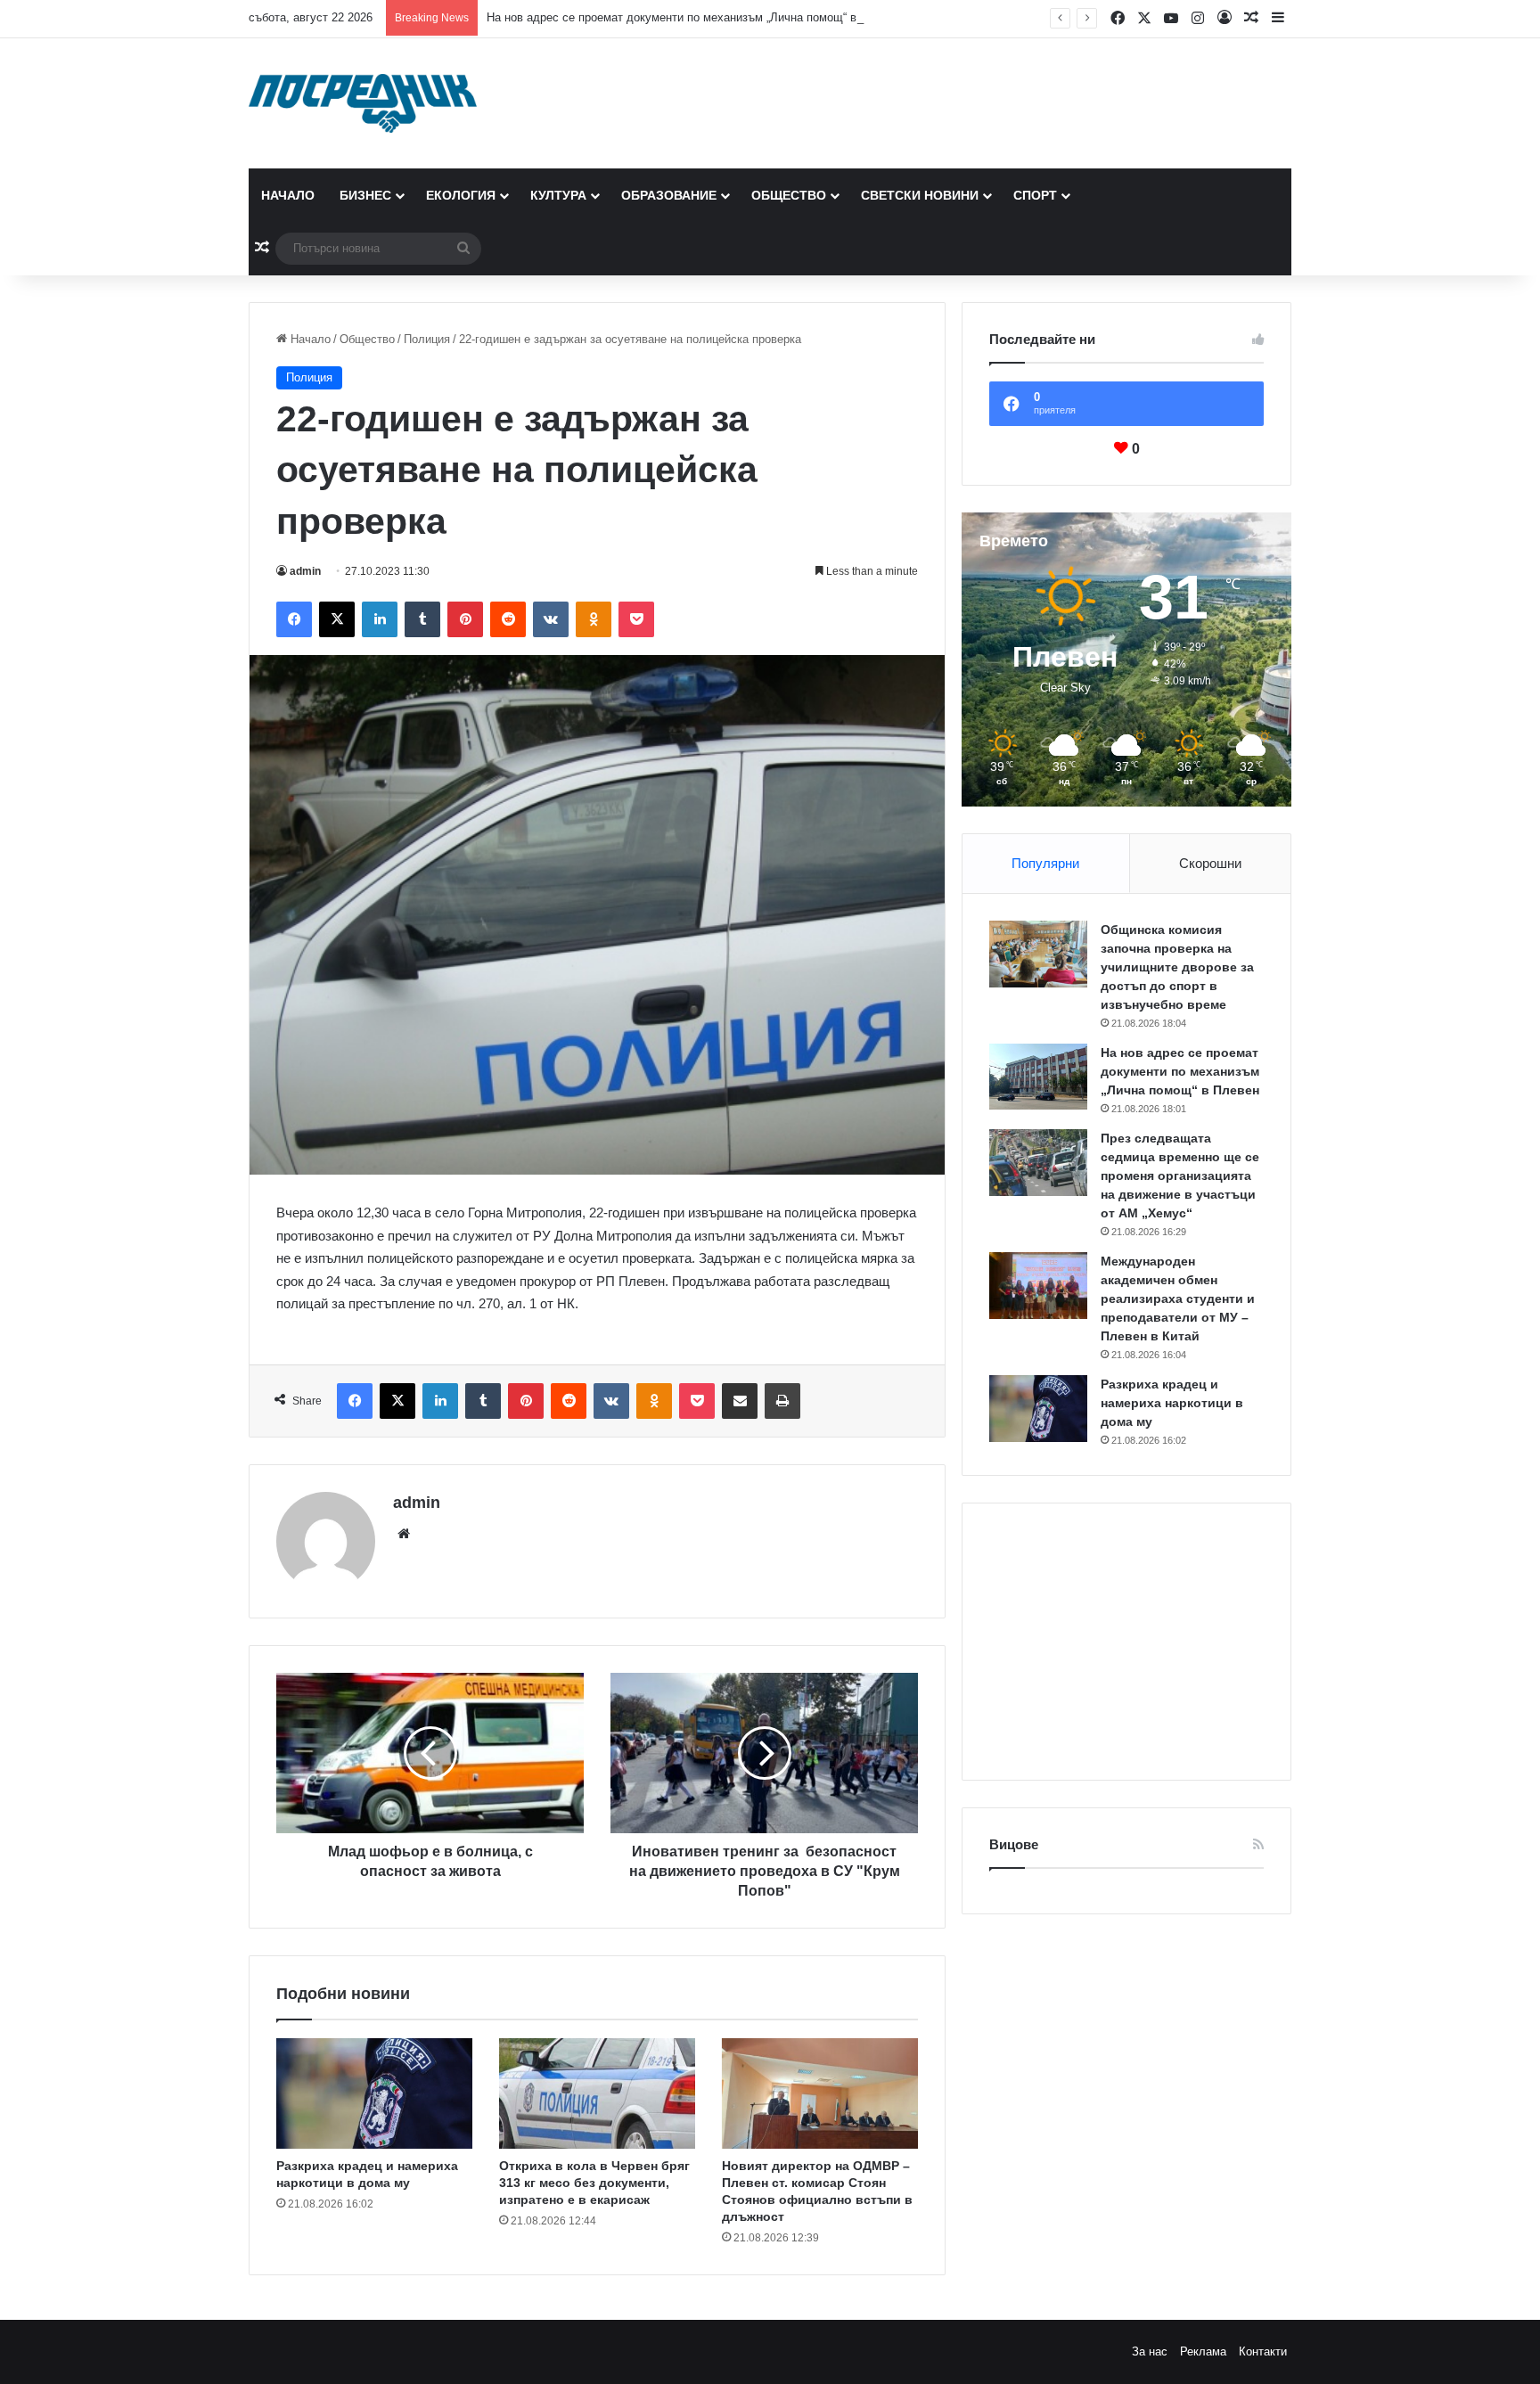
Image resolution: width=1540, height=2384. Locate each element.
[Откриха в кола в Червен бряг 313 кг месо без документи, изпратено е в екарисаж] (597, 2093)
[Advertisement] (1126, 1642)
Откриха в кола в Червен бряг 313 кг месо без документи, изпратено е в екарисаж (594, 2183)
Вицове (1014, 1844)
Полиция (427, 339)
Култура (558, 195)
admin (305, 571)
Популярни (1045, 863)
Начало (288, 195)
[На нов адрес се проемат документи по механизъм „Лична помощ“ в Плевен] (1038, 1077)
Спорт (1035, 195)
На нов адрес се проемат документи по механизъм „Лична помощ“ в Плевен (693, 17)
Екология (461, 195)
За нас (1150, 2351)
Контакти (1263, 2351)
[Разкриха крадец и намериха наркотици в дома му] (374, 2093)
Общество (789, 195)
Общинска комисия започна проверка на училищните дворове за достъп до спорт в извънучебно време (1177, 967)
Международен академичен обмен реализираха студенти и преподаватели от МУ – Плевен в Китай (1178, 1299)
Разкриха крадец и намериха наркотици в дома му (1172, 1403)
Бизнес (365, 195)
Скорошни (1210, 863)
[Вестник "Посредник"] (363, 103)
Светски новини (920, 195)
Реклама (1203, 2351)
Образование (669, 195)
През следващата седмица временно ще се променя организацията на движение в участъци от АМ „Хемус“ (1180, 1176)
